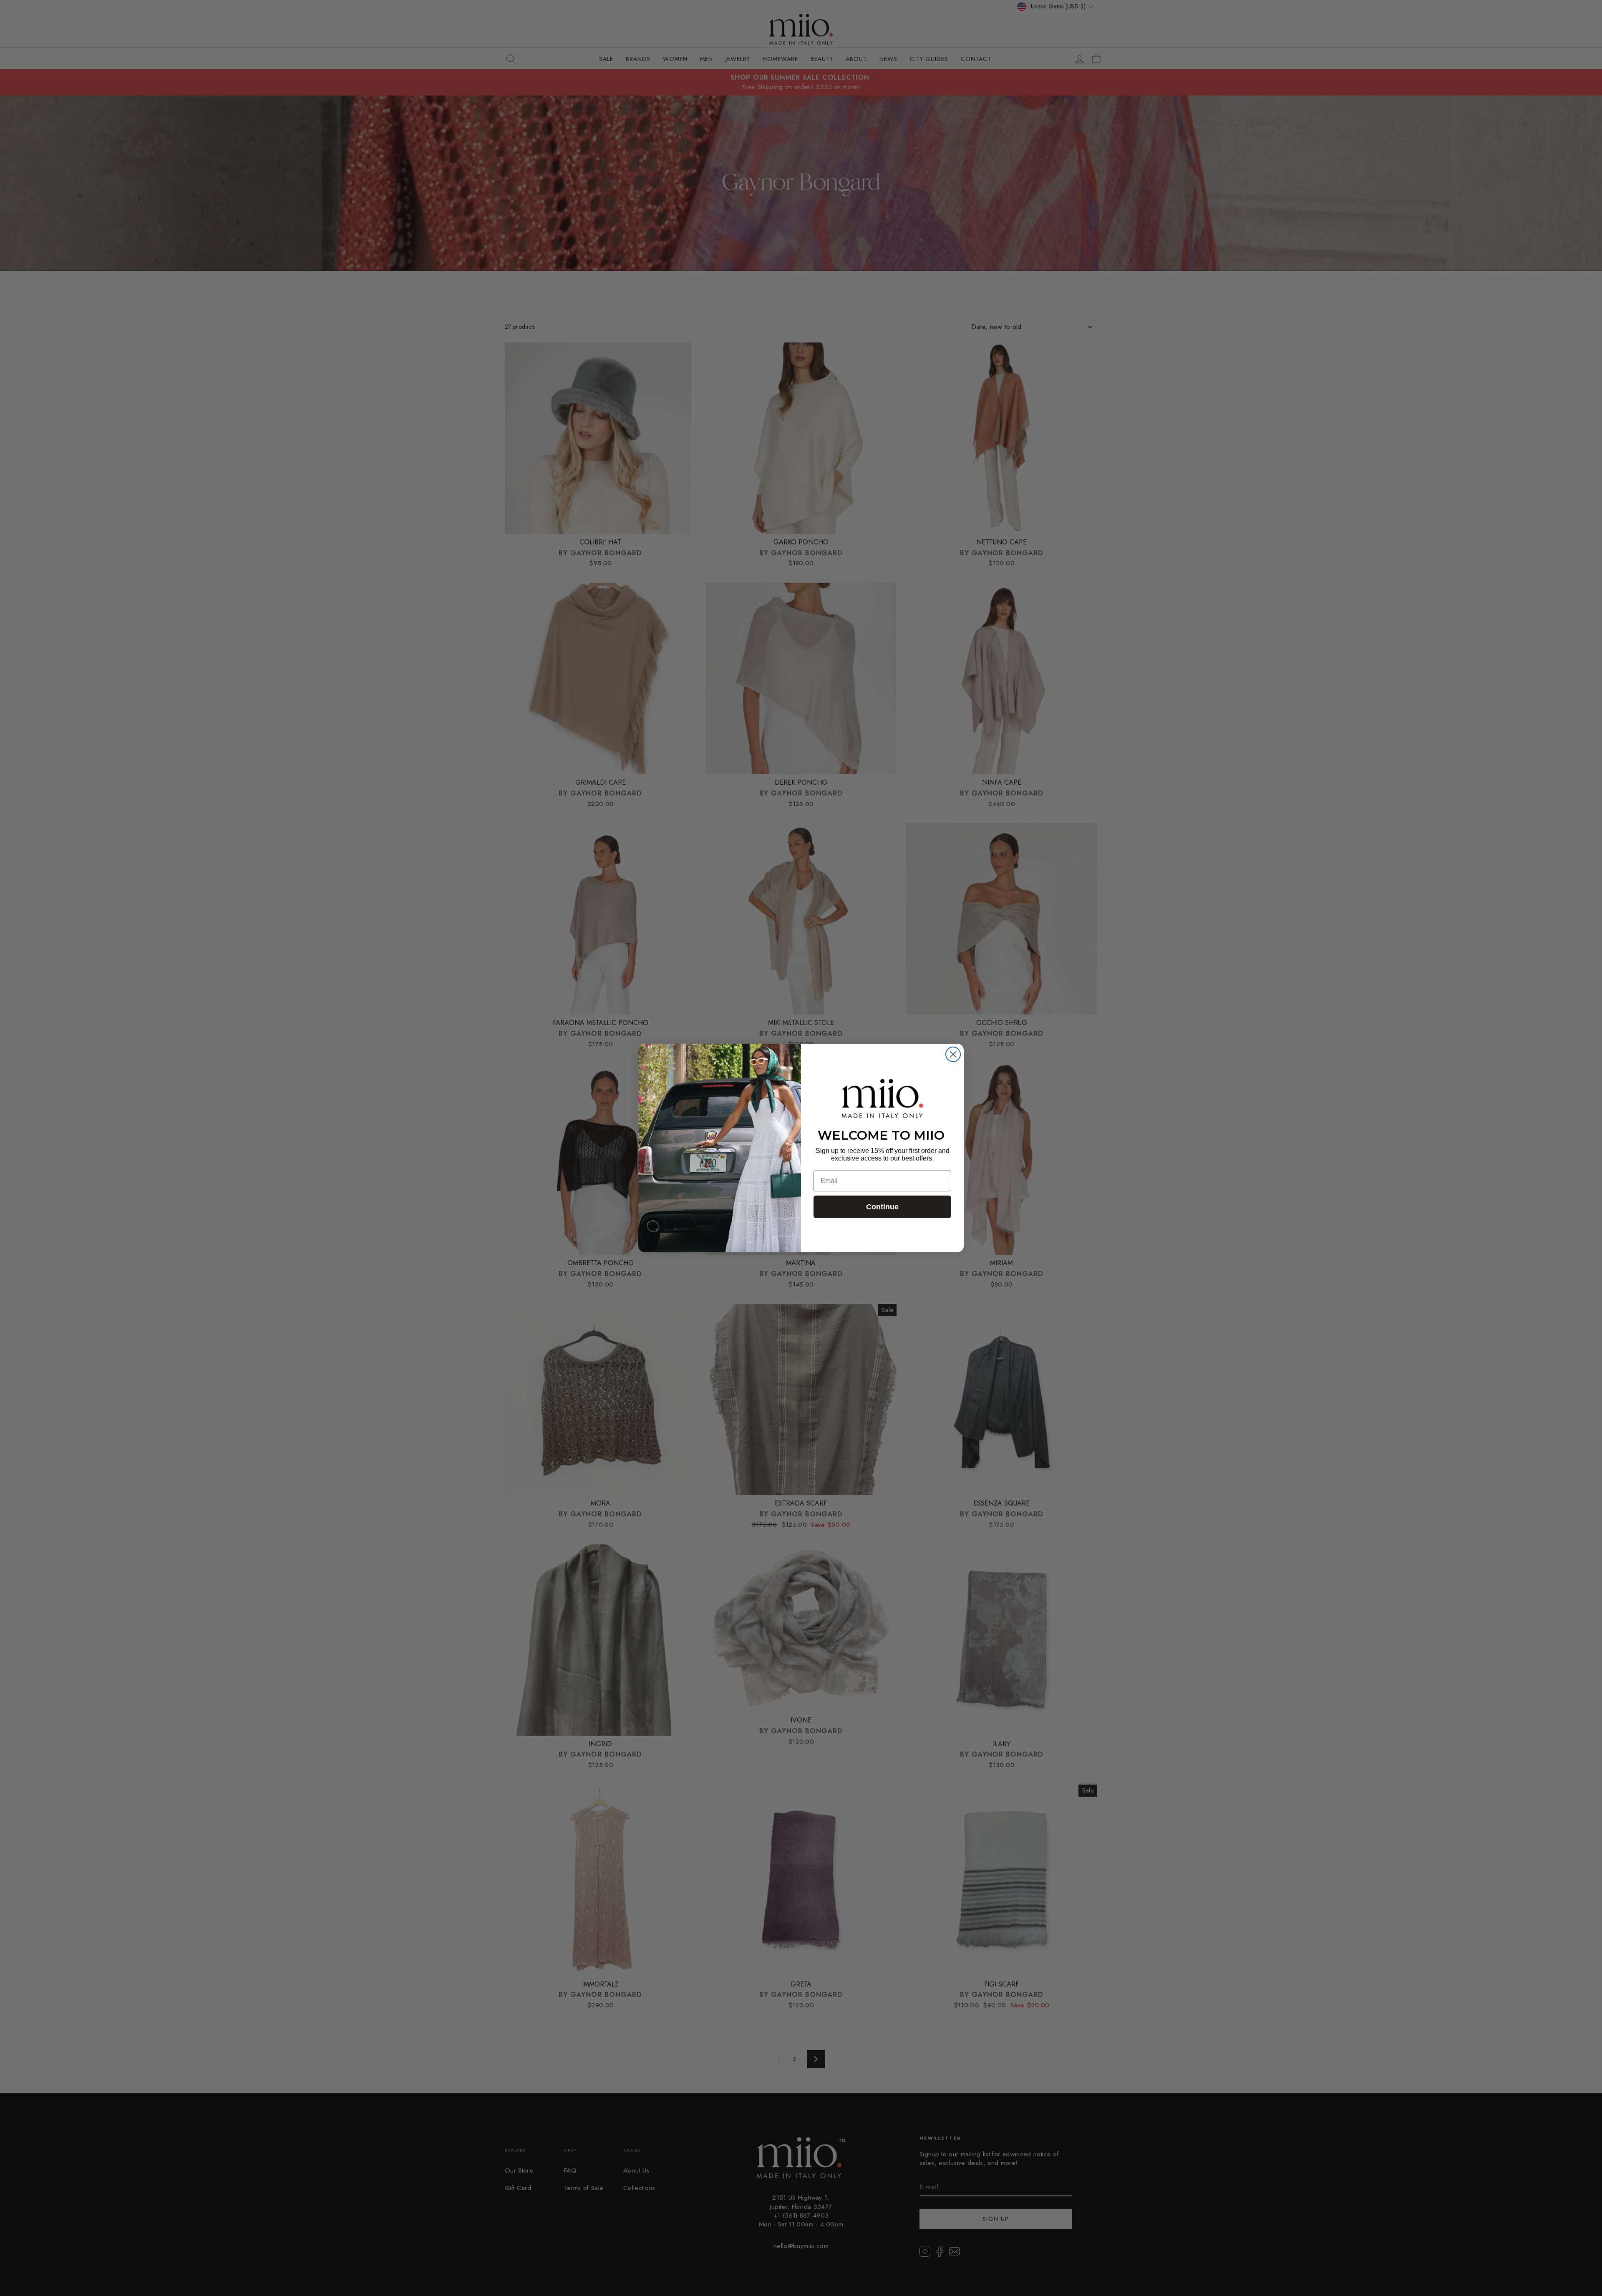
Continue (882, 1207)
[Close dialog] (953, 1054)
